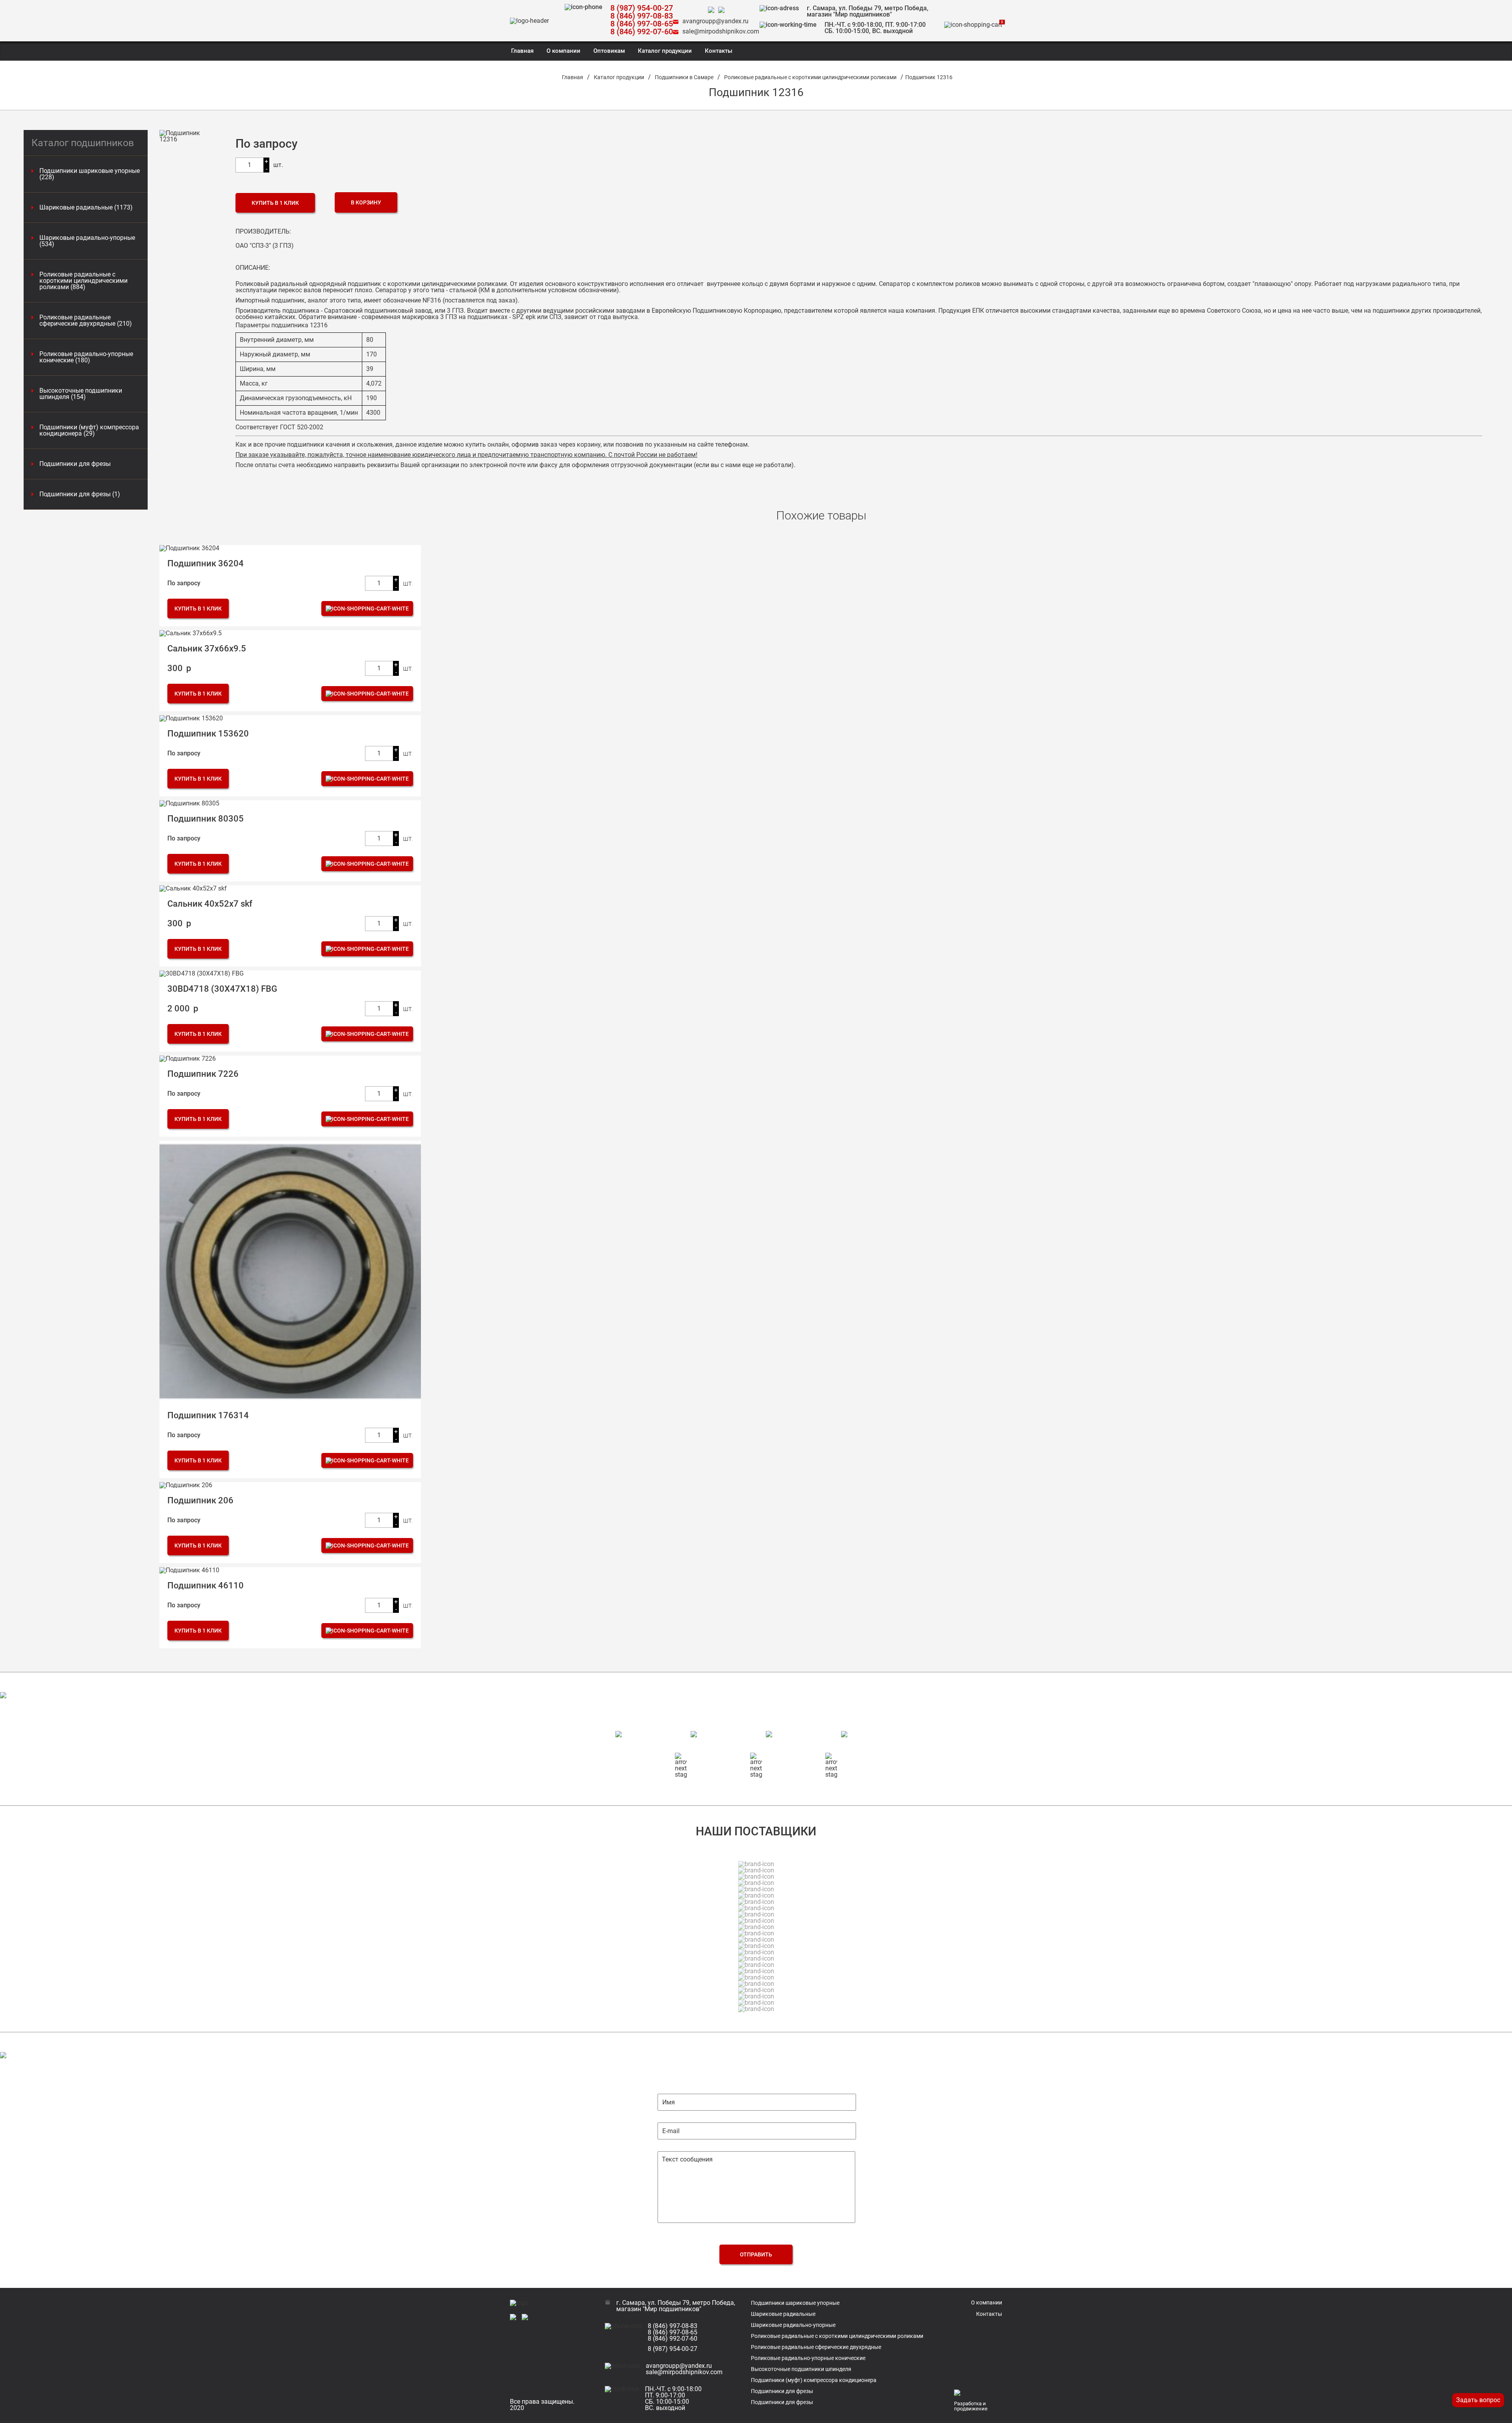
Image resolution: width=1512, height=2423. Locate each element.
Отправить (756, 2254)
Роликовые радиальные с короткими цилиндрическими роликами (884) (83, 281)
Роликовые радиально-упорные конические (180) (86, 357)
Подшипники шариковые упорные (795, 2303)
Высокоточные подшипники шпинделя (801, 2369)
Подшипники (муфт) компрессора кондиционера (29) (89, 430)
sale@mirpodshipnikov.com (721, 31)
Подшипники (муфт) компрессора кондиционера (814, 2380)
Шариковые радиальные (783, 2314)
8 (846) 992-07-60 (642, 32)
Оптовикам (609, 51)
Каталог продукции (665, 51)
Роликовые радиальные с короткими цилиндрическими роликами (810, 77)
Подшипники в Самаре (684, 77)
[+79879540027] (713, 10)
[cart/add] (367, 609)
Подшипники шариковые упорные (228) (90, 174)
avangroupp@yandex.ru (715, 21)
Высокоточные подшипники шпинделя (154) (81, 394)
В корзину (366, 202)
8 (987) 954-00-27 (642, 8)
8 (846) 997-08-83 (642, 16)
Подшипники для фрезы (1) (80, 494)
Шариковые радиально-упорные (793, 2325)
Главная (522, 51)
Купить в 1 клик (275, 203)
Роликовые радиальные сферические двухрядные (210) (86, 321)
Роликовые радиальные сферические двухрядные (816, 2347)
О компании (563, 51)
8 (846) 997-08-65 (642, 24)
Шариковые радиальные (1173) (86, 208)
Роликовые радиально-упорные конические (808, 2358)
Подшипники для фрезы (75, 464)
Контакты (719, 51)
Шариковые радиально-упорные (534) (87, 241)
